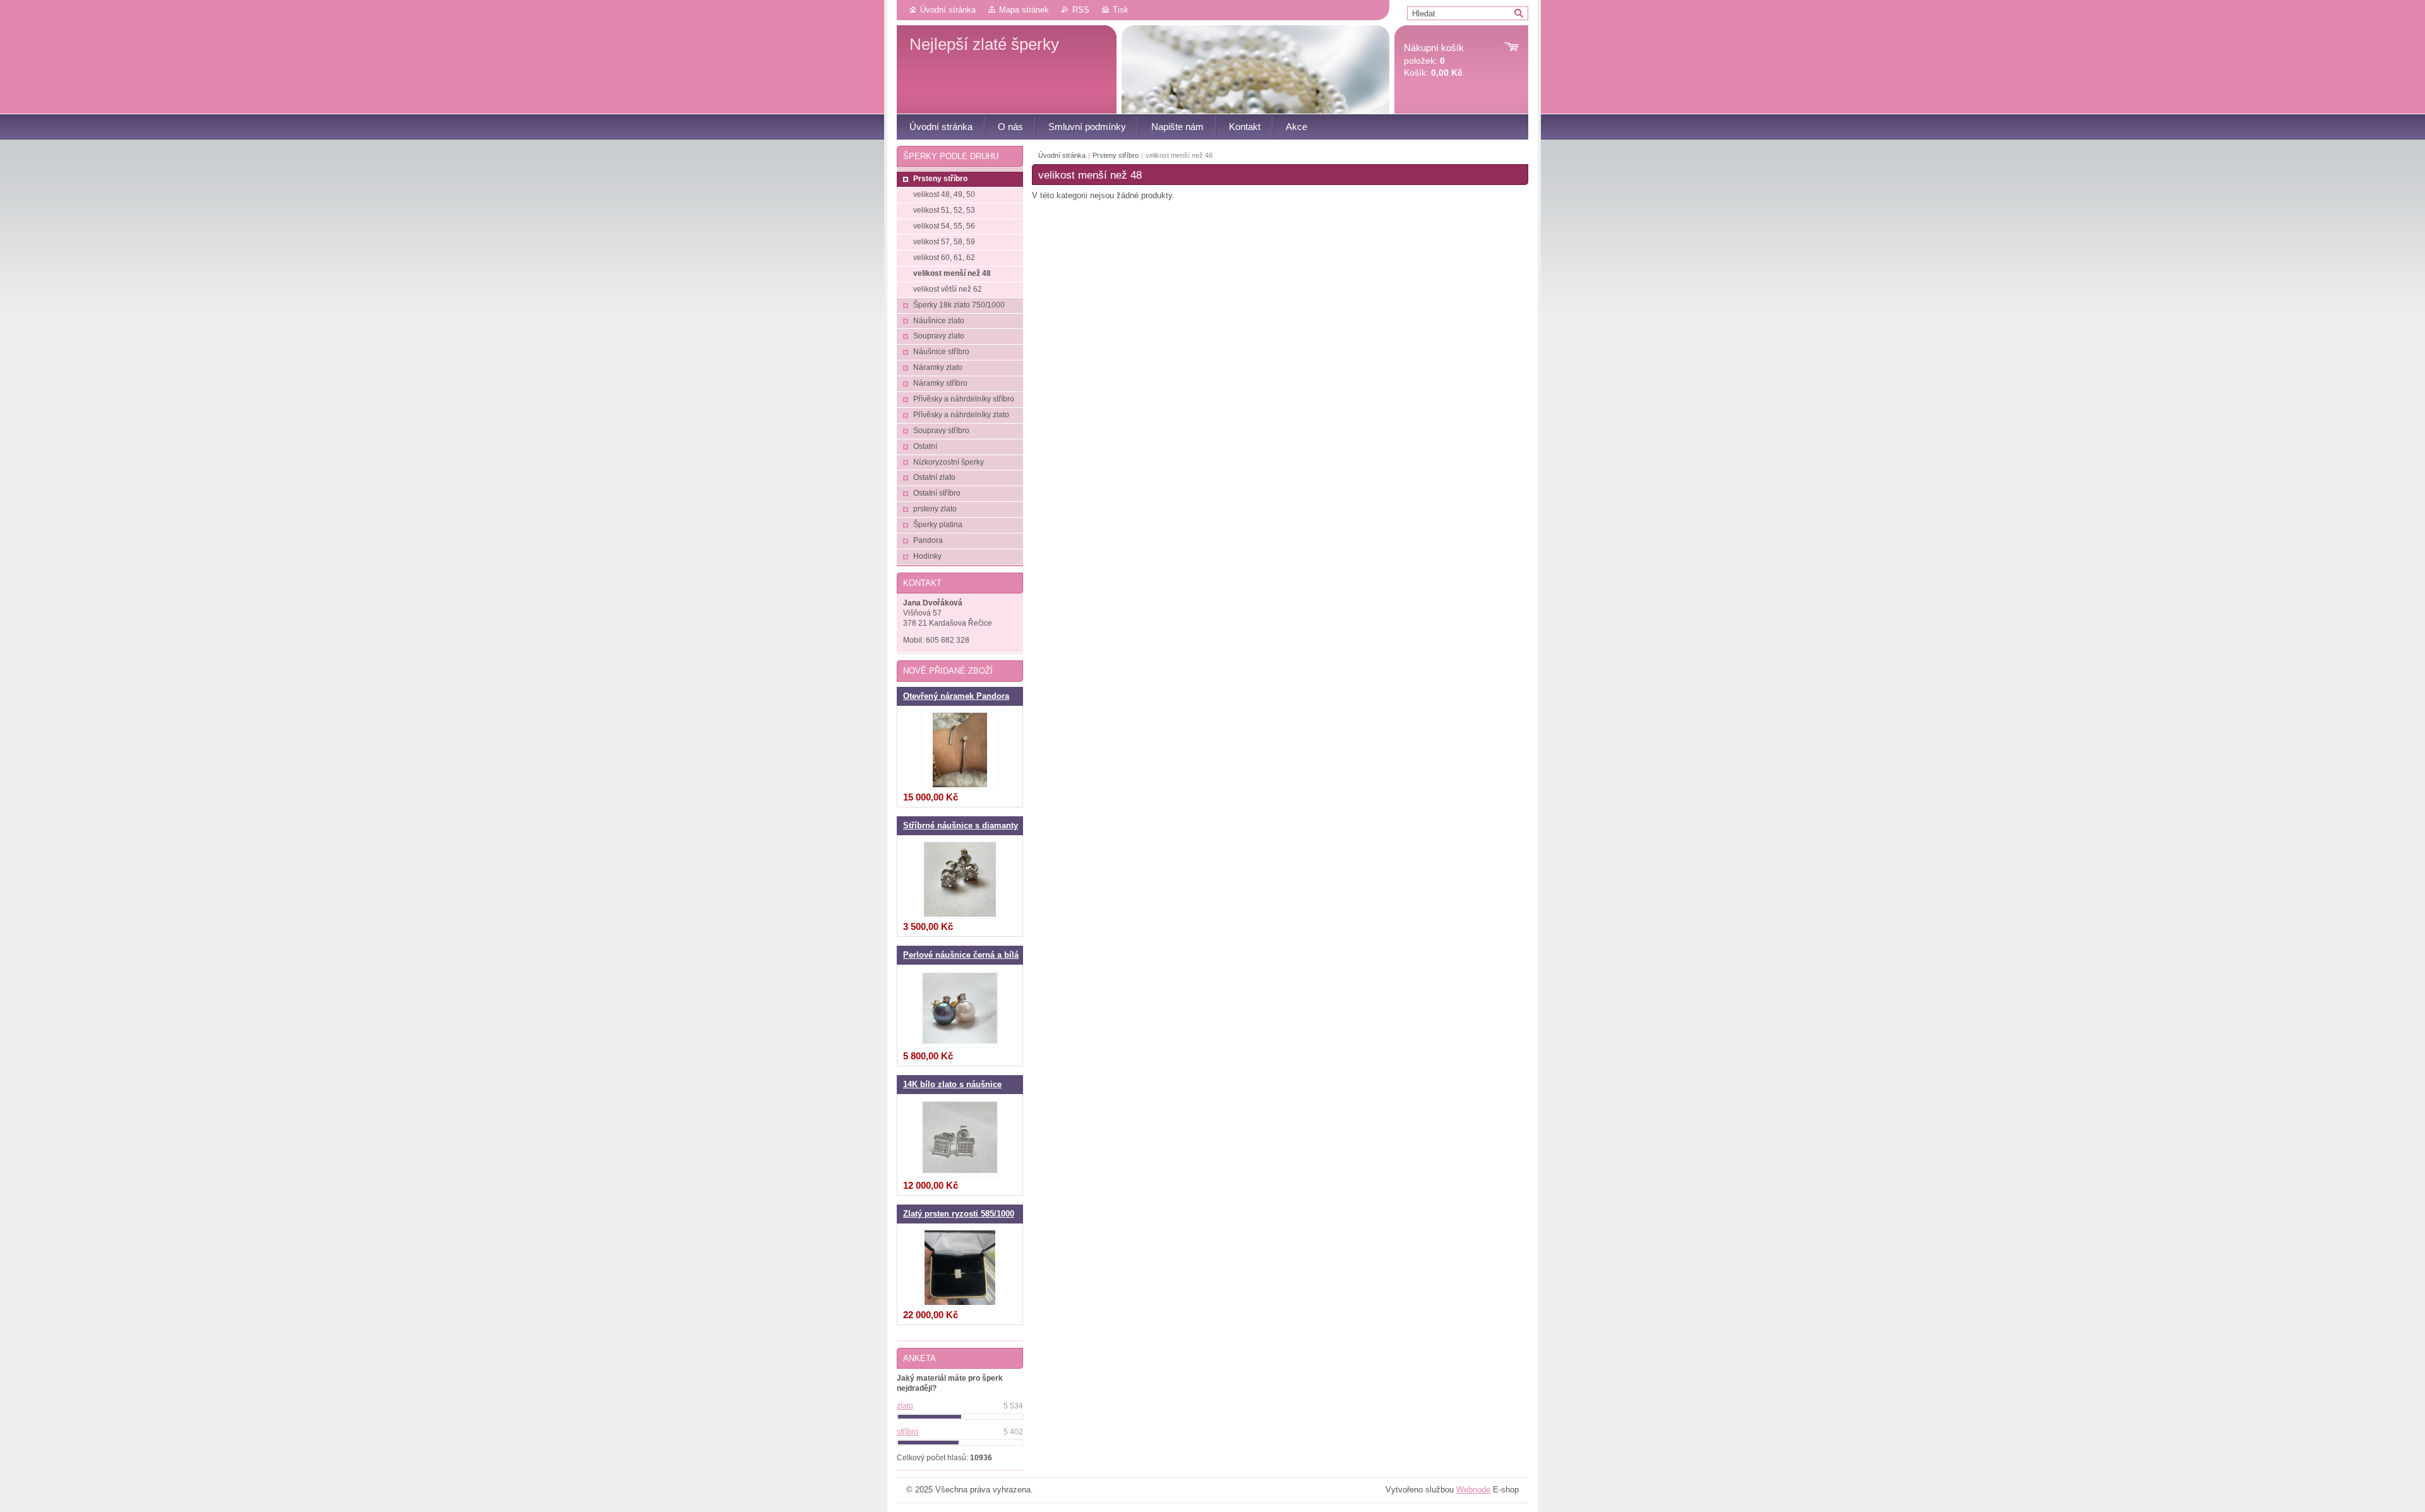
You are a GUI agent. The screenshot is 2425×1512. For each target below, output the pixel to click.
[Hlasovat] (960, 1417)
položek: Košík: (1434, 60)
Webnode (1473, 1490)
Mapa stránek (1024, 10)
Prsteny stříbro (1116, 155)
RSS (1081, 10)
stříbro (907, 1432)
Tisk (1121, 10)
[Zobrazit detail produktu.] (960, 751)
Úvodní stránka (948, 10)
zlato (905, 1406)
